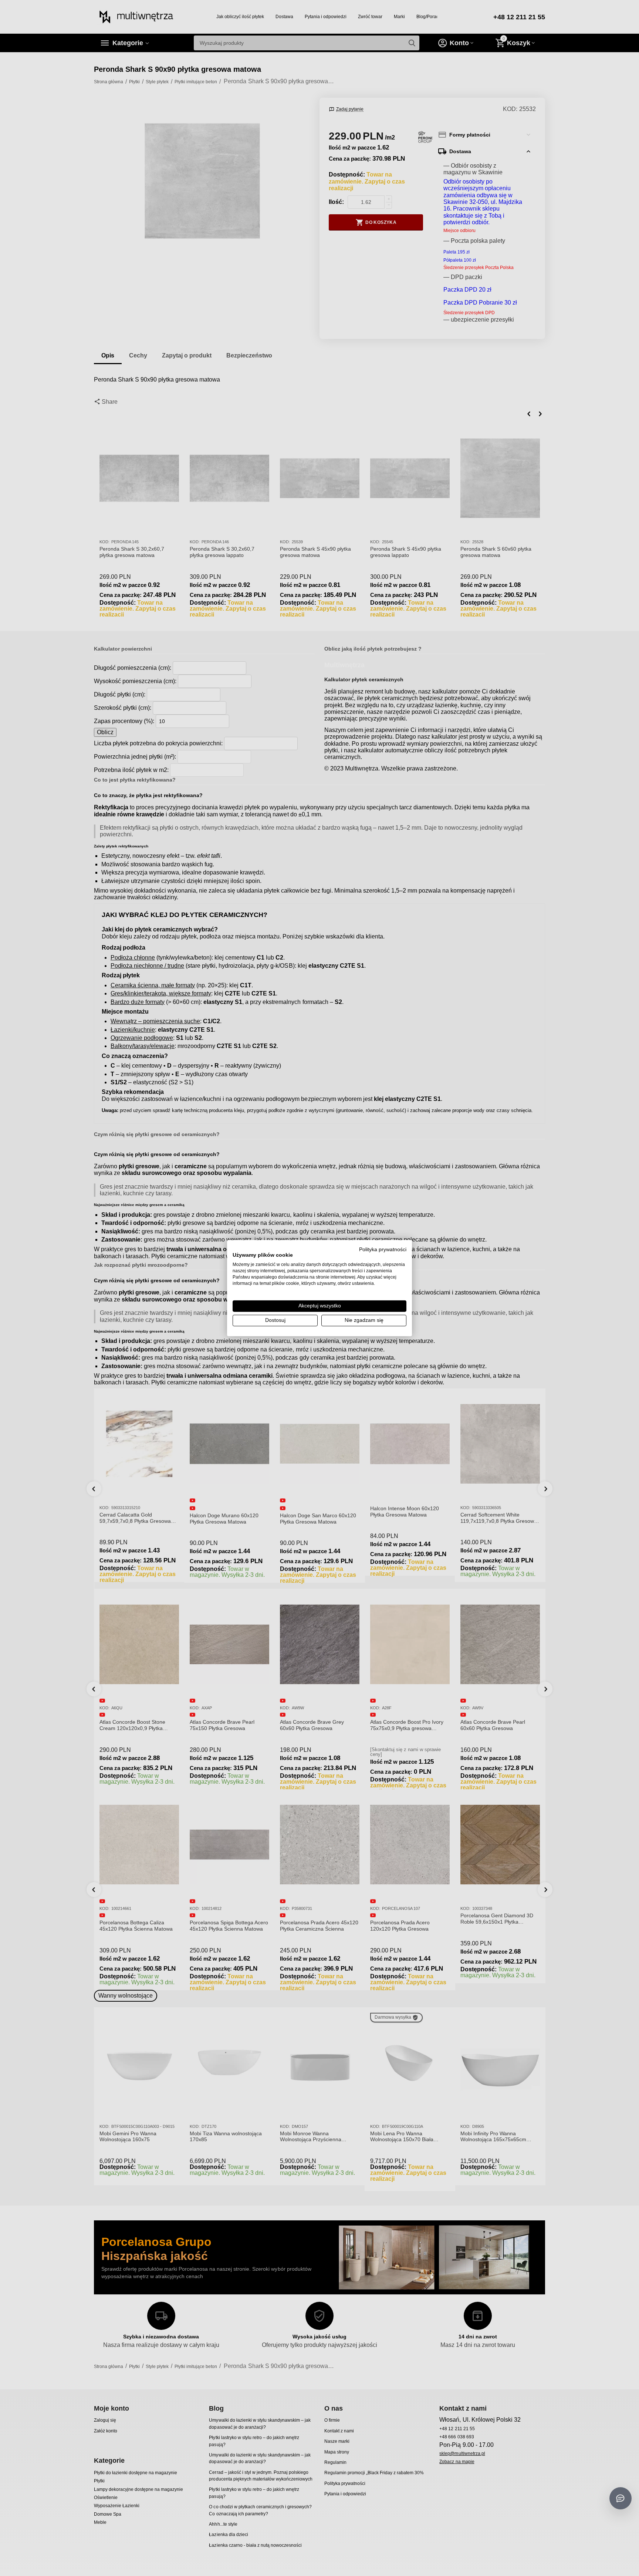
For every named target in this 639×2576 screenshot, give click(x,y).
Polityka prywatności (383, 1249)
